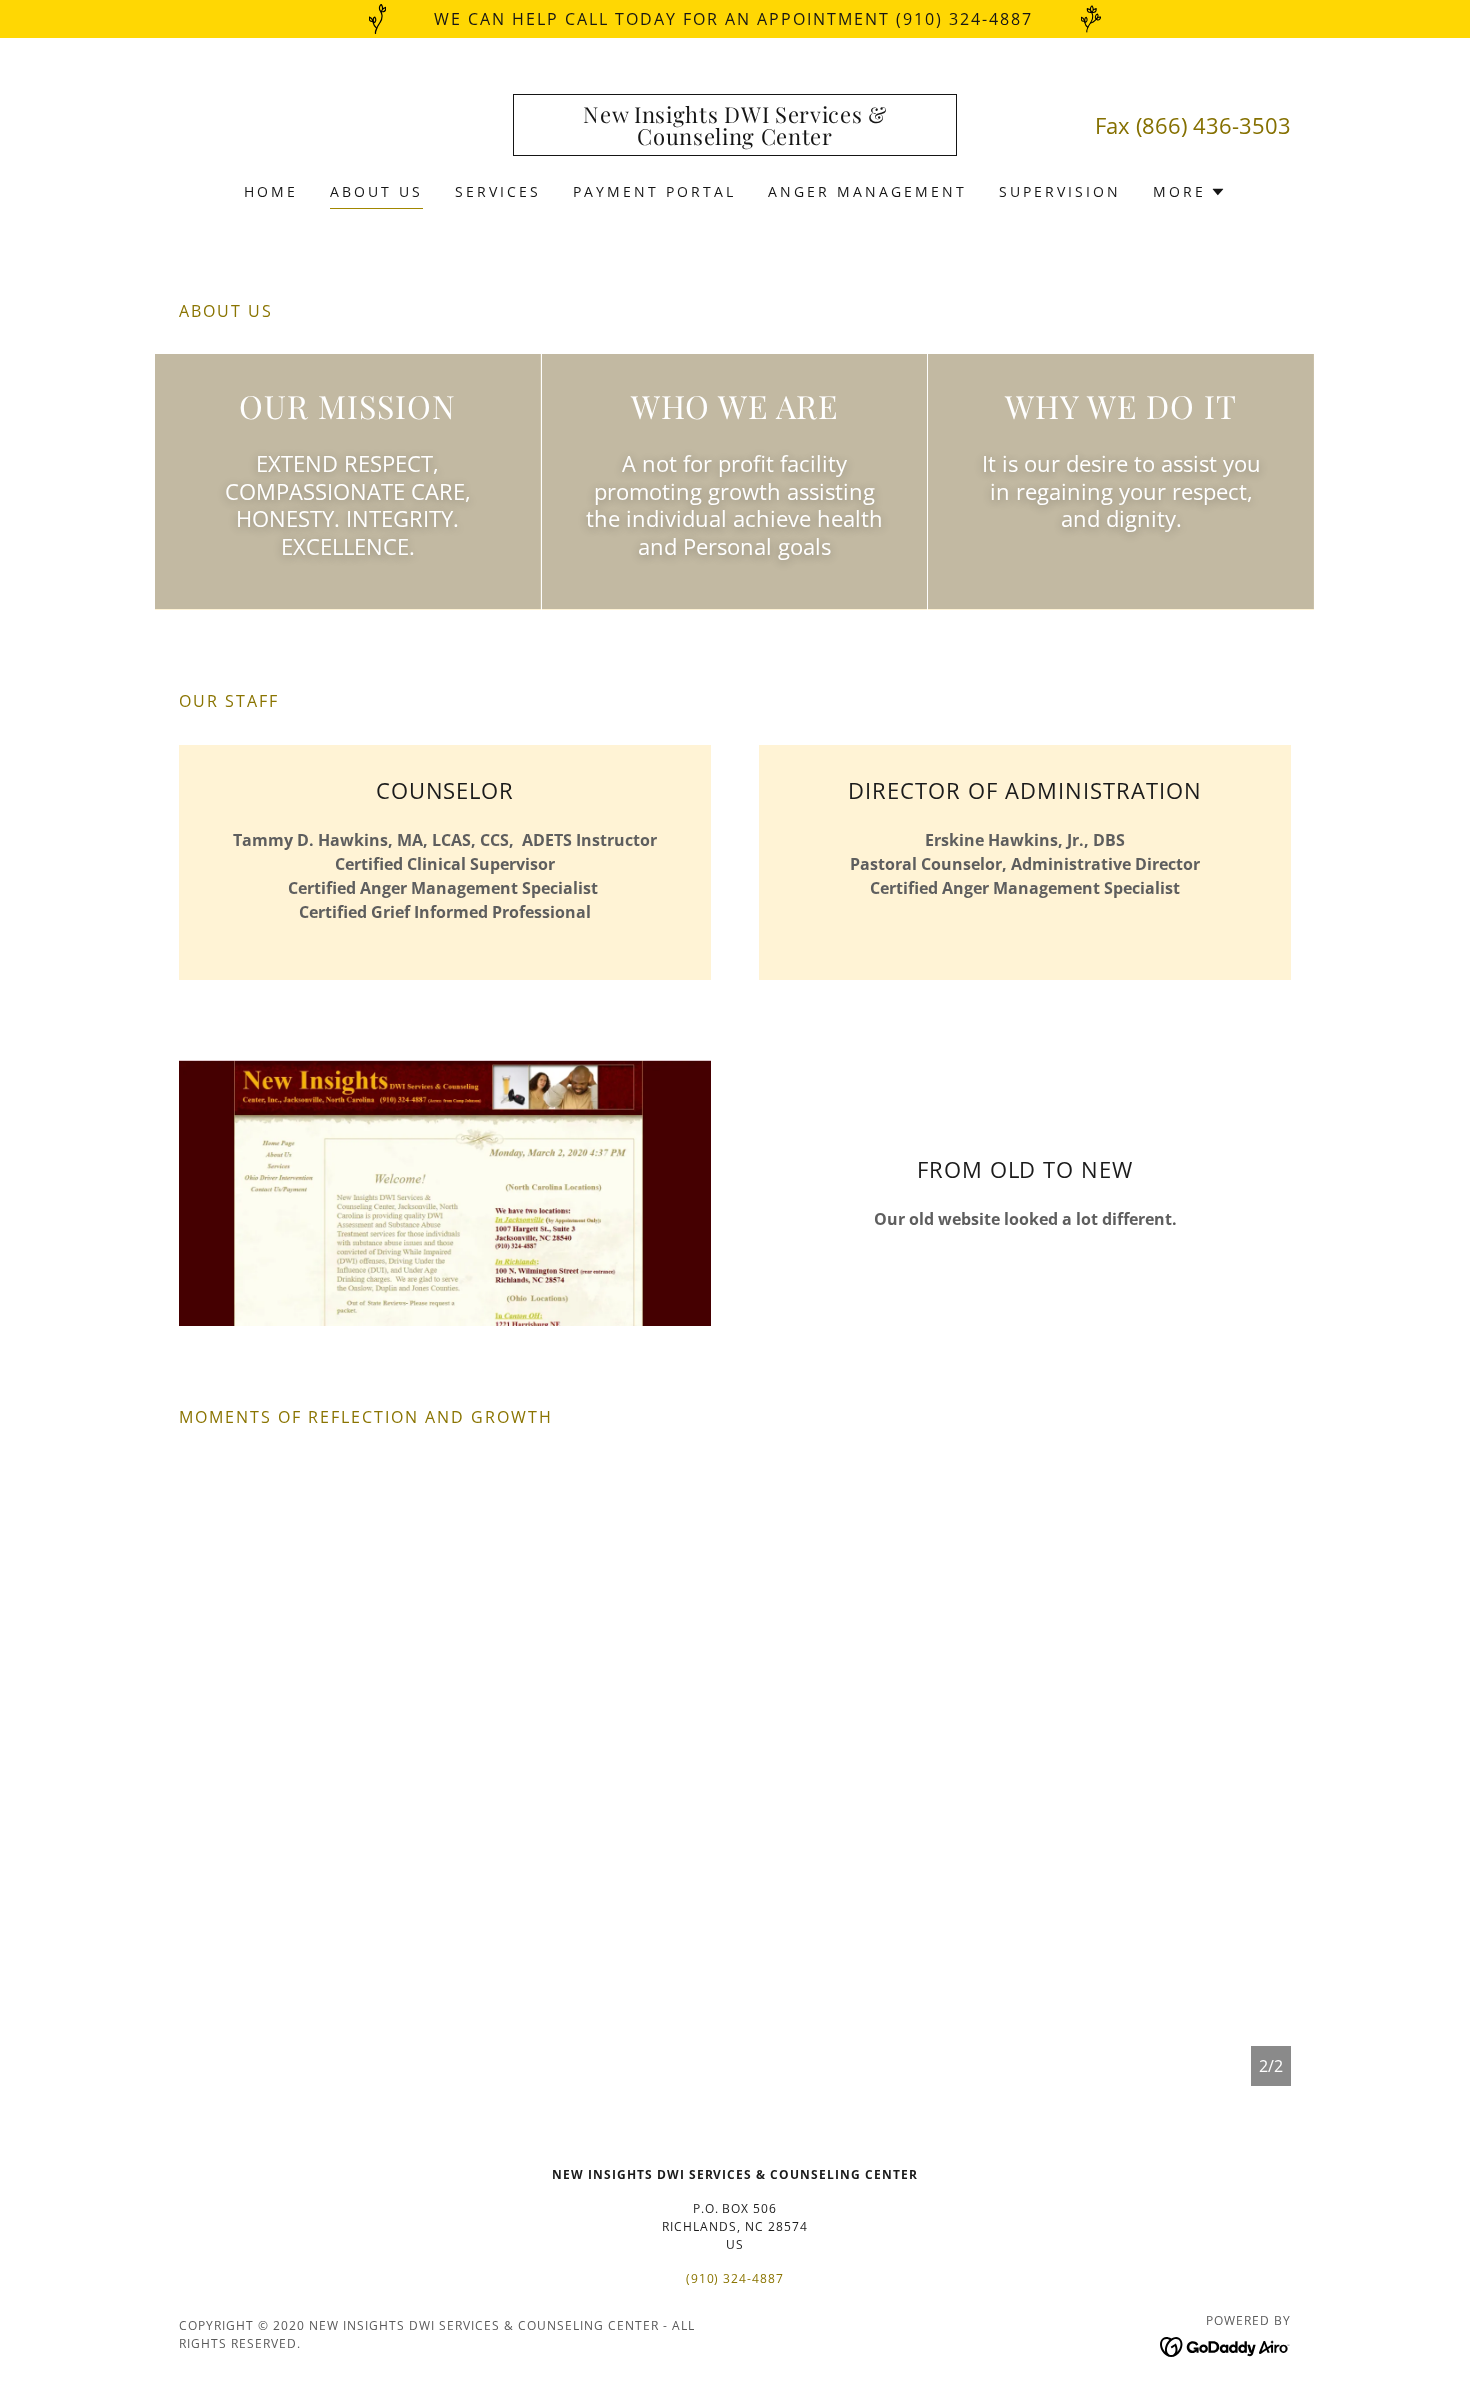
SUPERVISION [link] (1060, 191)
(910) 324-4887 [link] (735, 2278)
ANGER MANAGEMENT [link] (867, 191)
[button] (1189, 192)
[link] (735, 139)
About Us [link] (376, 191)
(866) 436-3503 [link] (1213, 125)
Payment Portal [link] (654, 191)
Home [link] (271, 191)
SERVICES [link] (498, 191)
